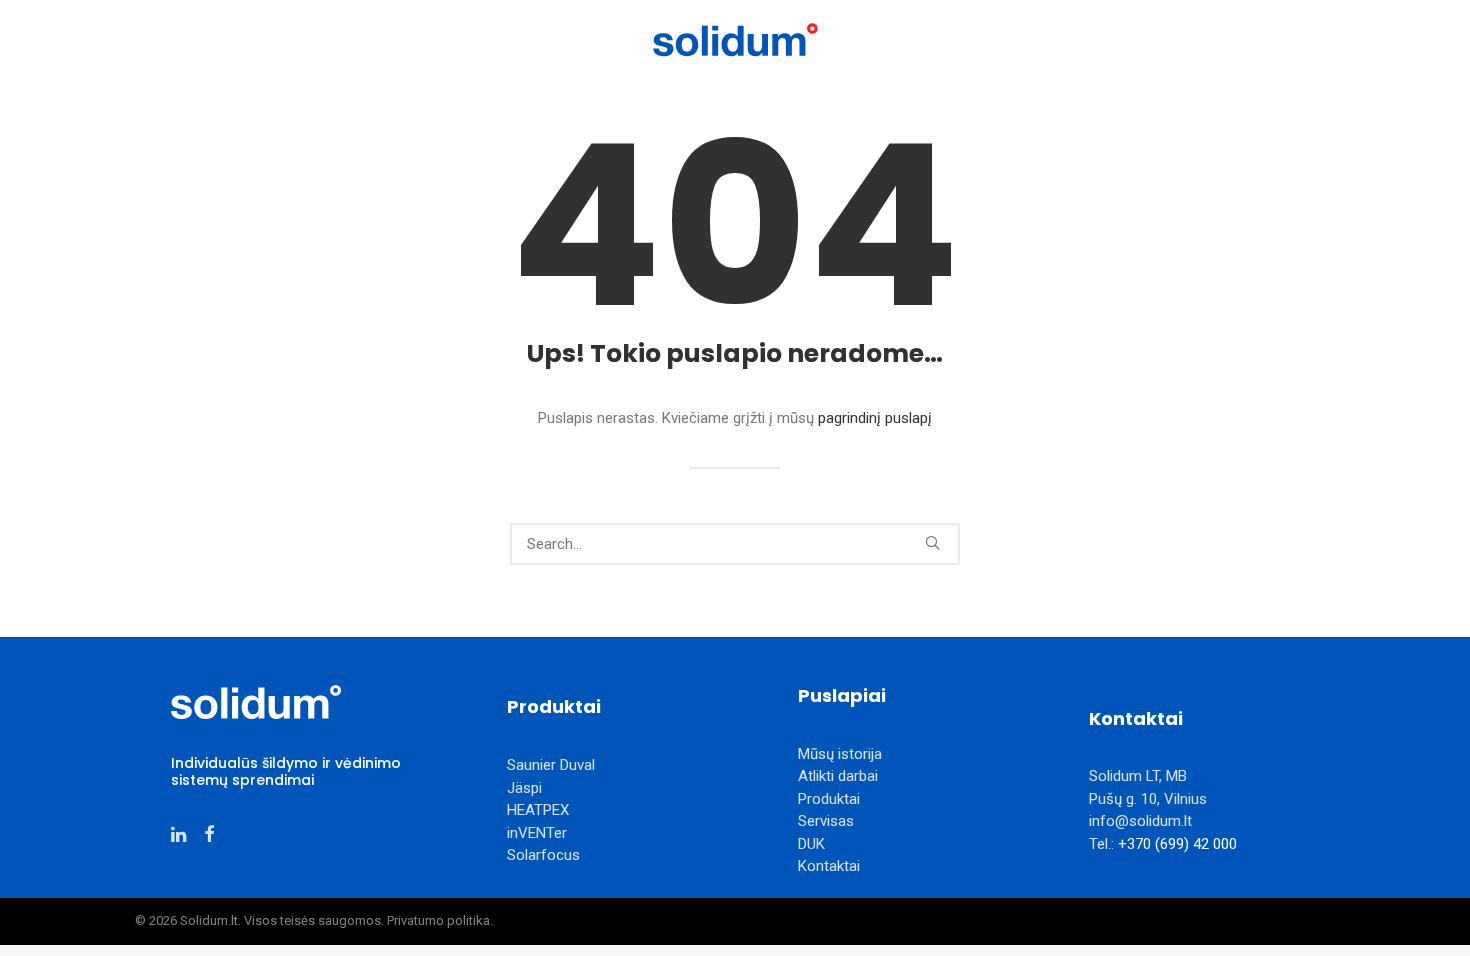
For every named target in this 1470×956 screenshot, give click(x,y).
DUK (811, 844)
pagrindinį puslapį (875, 418)
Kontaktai (1149, 39)
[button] (932, 542)
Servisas (1049, 39)
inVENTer (537, 833)
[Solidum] (735, 40)
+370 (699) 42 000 (1177, 844)
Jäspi (524, 788)
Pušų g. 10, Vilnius (1148, 799)
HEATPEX (538, 810)
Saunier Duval (551, 765)
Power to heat (256, 39)
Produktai (933, 39)
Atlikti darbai (522, 39)
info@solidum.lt (1140, 821)
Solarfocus (543, 855)
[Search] (735, 544)
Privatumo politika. (440, 920)
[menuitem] (256, 40)
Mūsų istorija (391, 39)
